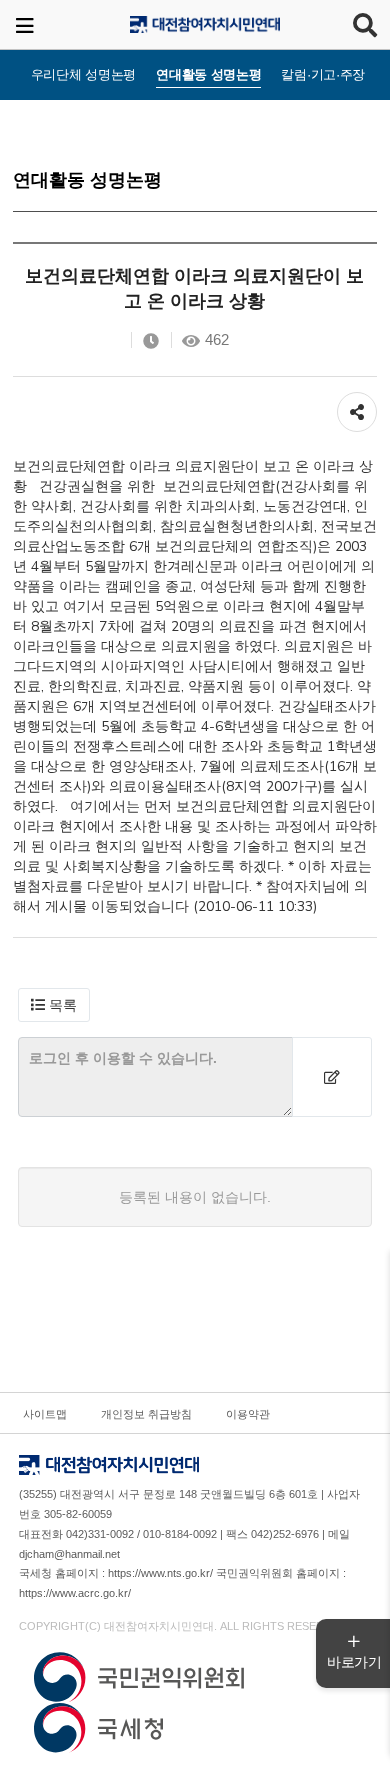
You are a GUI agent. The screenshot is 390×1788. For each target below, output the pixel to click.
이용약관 (248, 1414)
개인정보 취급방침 (146, 1414)
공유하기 (357, 402)
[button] (54, 1005)
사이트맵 (45, 1414)
